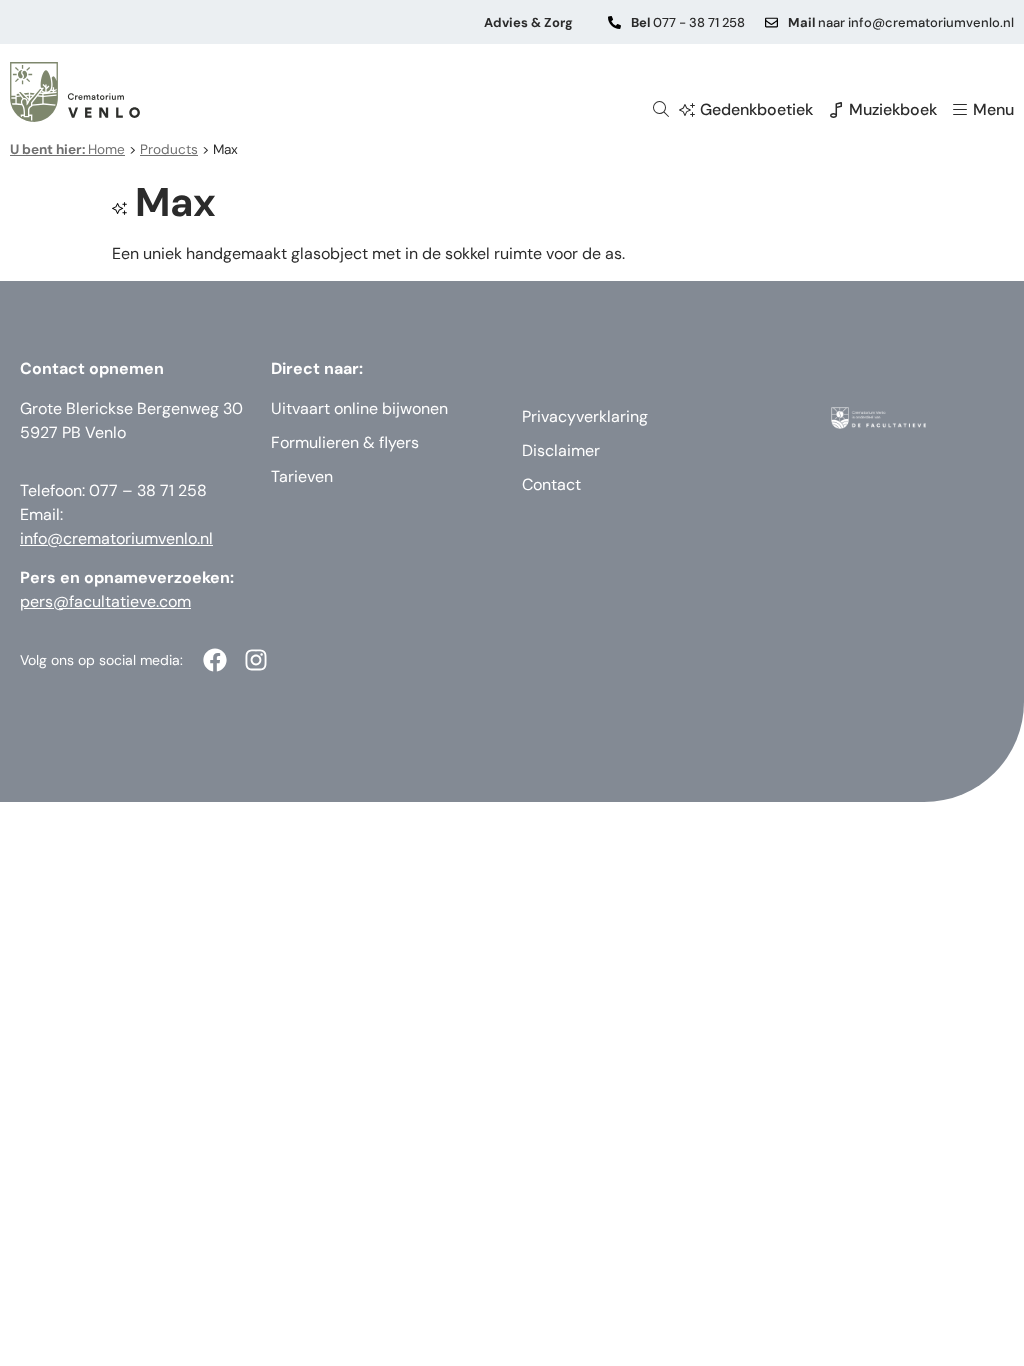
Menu (993, 109)
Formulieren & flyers (345, 442)
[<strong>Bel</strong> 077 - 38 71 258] (614, 22)
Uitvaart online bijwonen (359, 408)
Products (169, 149)
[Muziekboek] (836, 110)
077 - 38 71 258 (688, 22)
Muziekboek (893, 109)
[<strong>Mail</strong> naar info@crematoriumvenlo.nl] (771, 22)
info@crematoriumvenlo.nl (116, 538)
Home (67, 149)
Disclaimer (561, 450)
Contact (551, 484)
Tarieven (302, 476)
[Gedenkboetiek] (687, 110)
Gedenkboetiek (756, 109)
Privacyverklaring (585, 416)
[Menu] (960, 110)
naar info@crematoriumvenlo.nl (901, 22)
